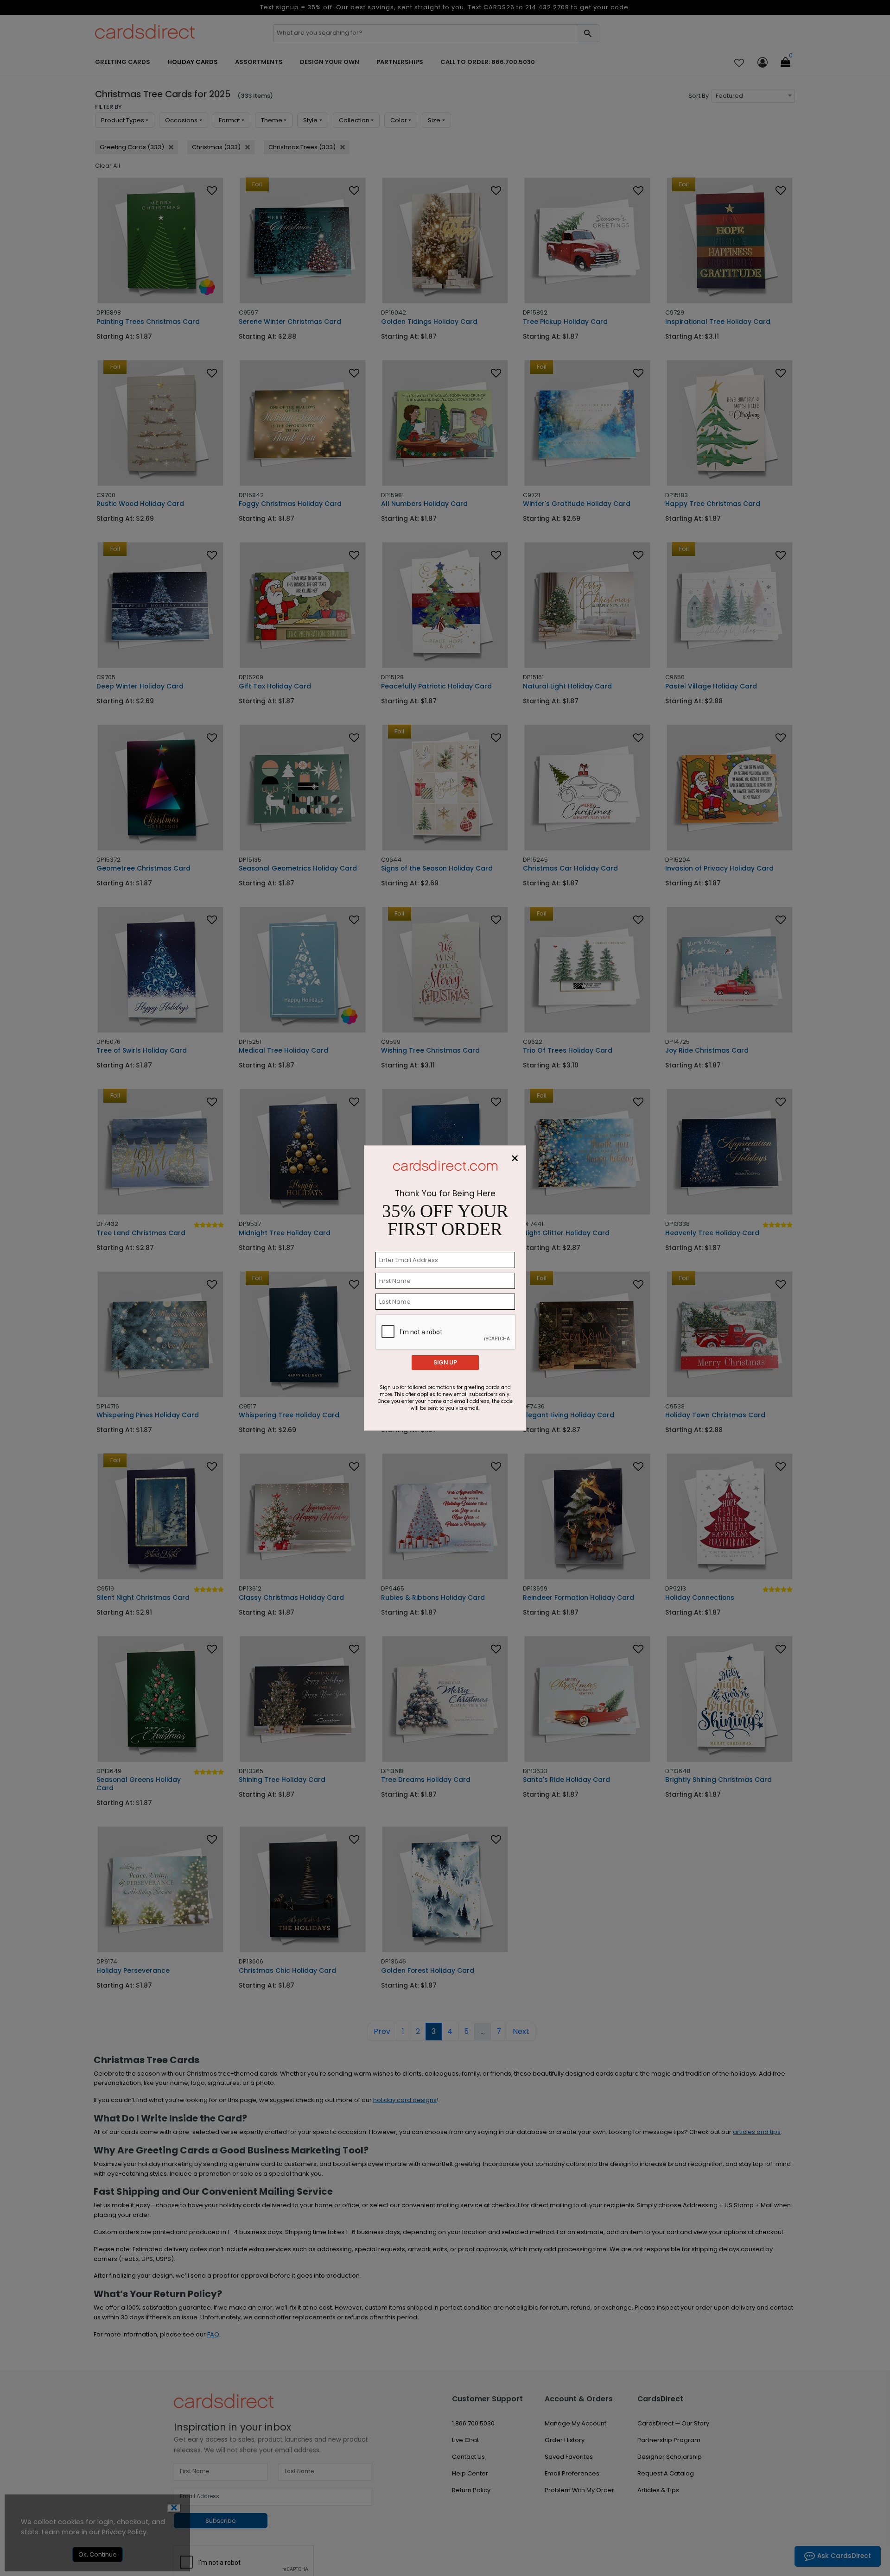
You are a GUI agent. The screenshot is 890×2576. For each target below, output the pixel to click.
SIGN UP (445, 1362)
